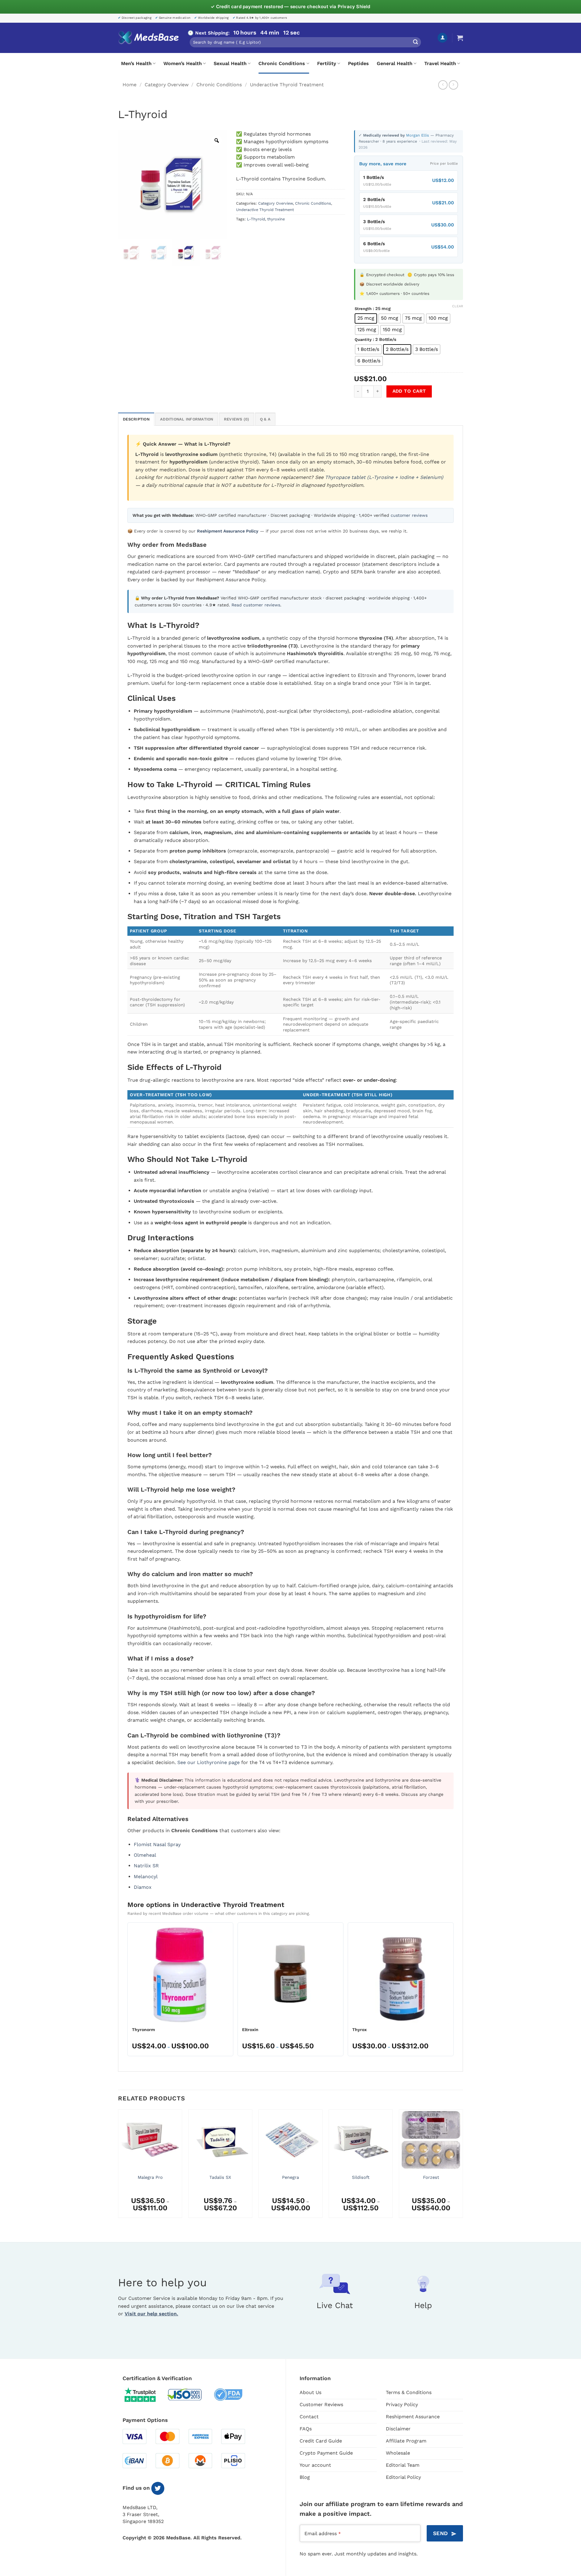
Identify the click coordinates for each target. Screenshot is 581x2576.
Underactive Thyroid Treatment (287, 85)
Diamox (143, 1887)
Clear (458, 306)
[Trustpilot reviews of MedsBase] (145, 2395)
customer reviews (409, 515)
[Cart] (460, 38)
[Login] (442, 38)
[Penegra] (290, 2140)
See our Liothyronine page (208, 1762)
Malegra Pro (150, 2177)
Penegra (290, 2177)
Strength (363, 309)
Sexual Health (230, 63)
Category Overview (167, 85)
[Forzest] (431, 2140)
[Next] (463, 2166)
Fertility (327, 63)
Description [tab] (136, 419)
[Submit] (415, 42)
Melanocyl (146, 1877)
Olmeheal (145, 1855)
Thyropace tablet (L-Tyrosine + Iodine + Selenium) (384, 477)
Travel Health (440, 63)
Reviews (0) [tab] (237, 419)
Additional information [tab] (187, 419)
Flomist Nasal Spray (157, 1844)
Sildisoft (361, 2177)
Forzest (431, 2177)
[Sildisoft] (361, 2140)
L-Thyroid (256, 219)
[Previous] (118, 2166)
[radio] (366, 318)
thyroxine (276, 219)
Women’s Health (183, 63)
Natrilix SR (146, 1866)
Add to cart (409, 391)
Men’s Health (136, 63)
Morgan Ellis (418, 135)
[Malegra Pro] (150, 2140)
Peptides (358, 63)
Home (130, 85)
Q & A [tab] (265, 419)
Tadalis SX (220, 2177)
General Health (395, 63)
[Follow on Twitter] (158, 2488)
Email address (323, 2533)
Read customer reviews (256, 605)
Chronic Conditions (282, 63)
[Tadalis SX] (220, 2140)
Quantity (363, 340)
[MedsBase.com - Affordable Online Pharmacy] (148, 38)
